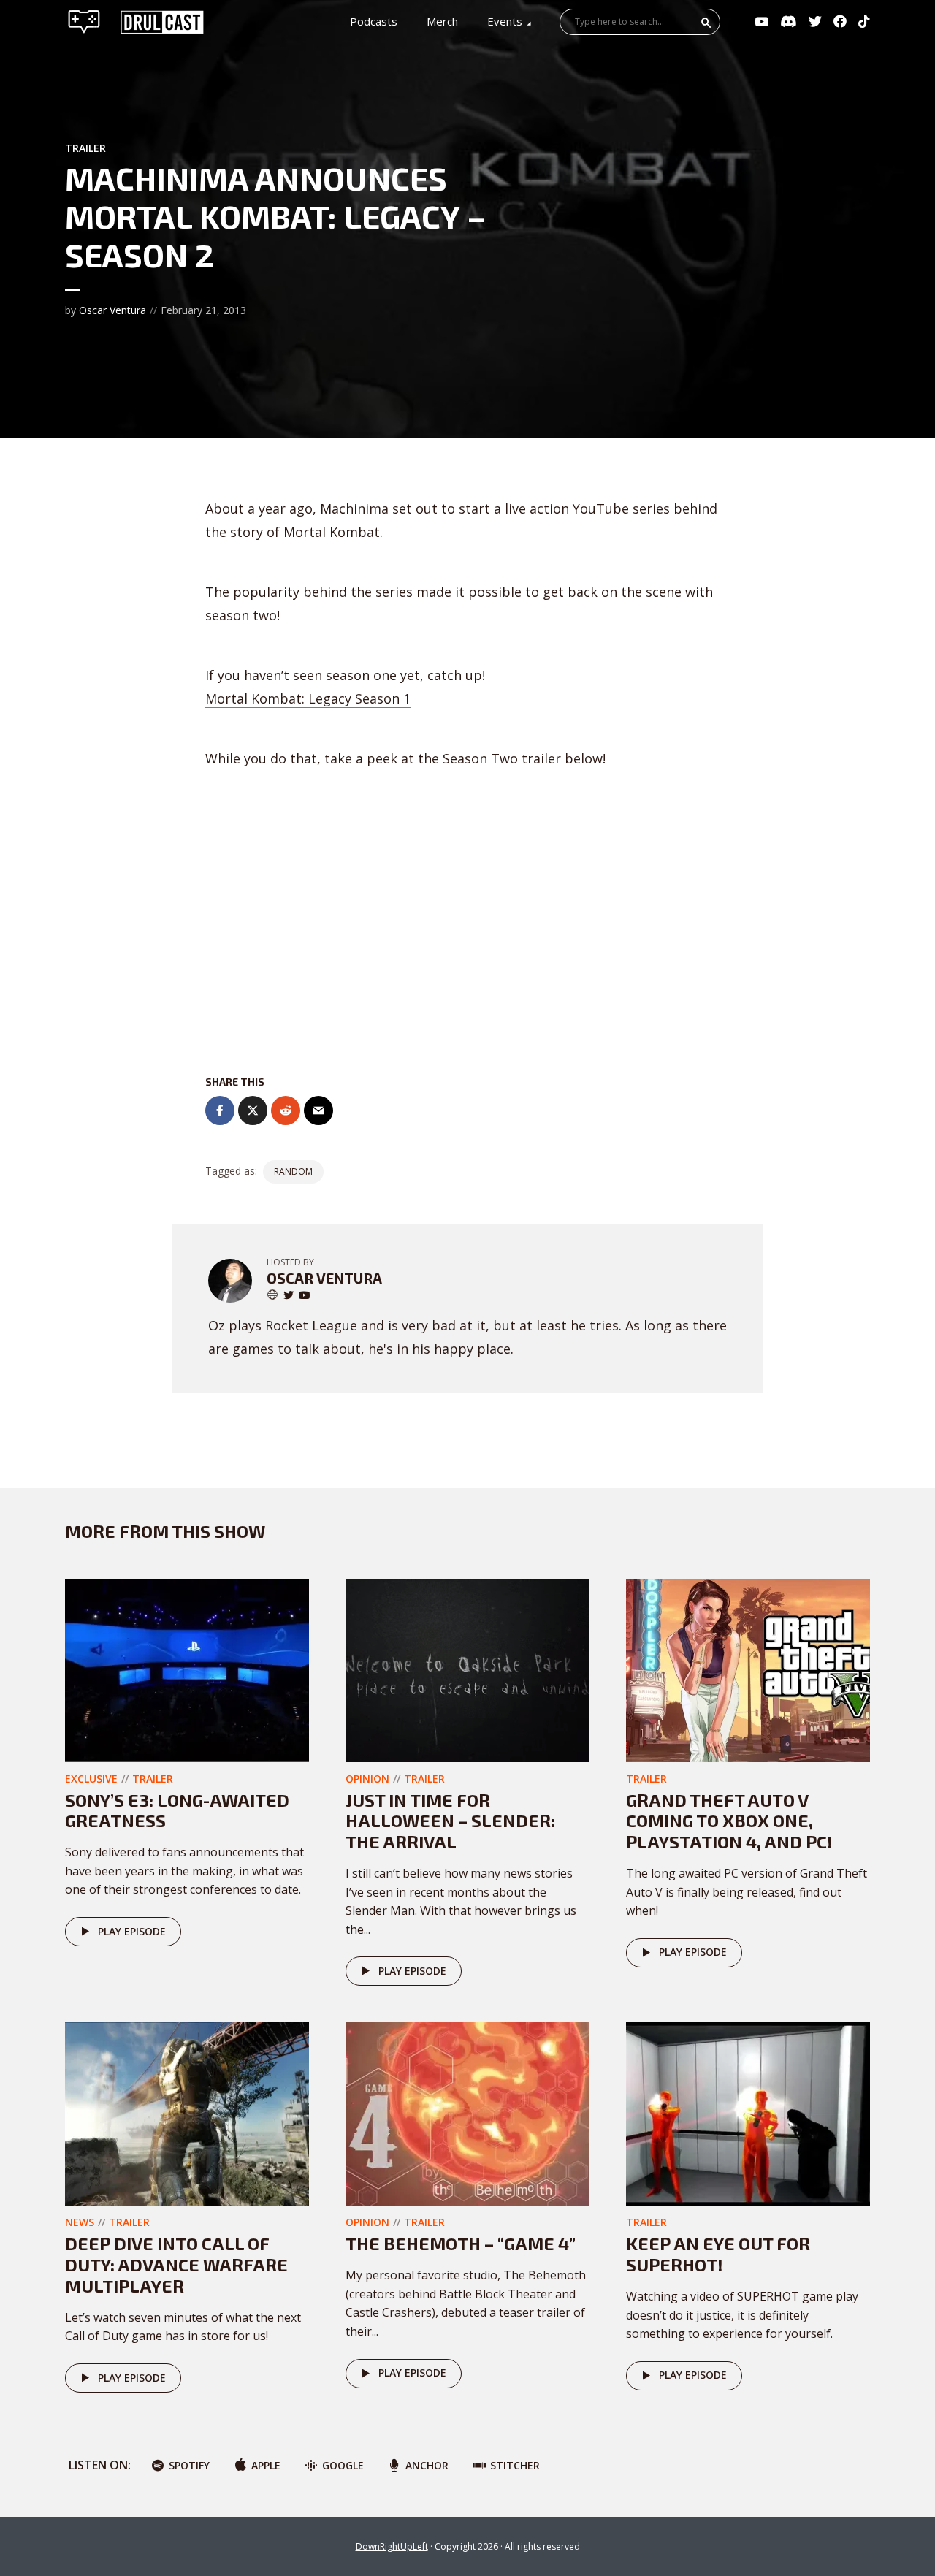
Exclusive (91, 1779)
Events (505, 21)
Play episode (132, 1931)
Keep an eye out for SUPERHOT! (718, 2254)
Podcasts (374, 21)
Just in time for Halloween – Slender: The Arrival (450, 1821)
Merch (442, 21)
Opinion (367, 1779)
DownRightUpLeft (392, 2546)
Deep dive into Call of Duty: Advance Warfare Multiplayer (176, 2264)
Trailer (85, 148)
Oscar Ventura (112, 310)
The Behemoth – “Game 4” (461, 2243)
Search (706, 23)
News (80, 2222)
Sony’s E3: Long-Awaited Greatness (177, 1810)
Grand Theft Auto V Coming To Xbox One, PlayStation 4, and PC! (729, 1821)
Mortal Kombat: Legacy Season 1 (308, 698)
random (293, 1171)
